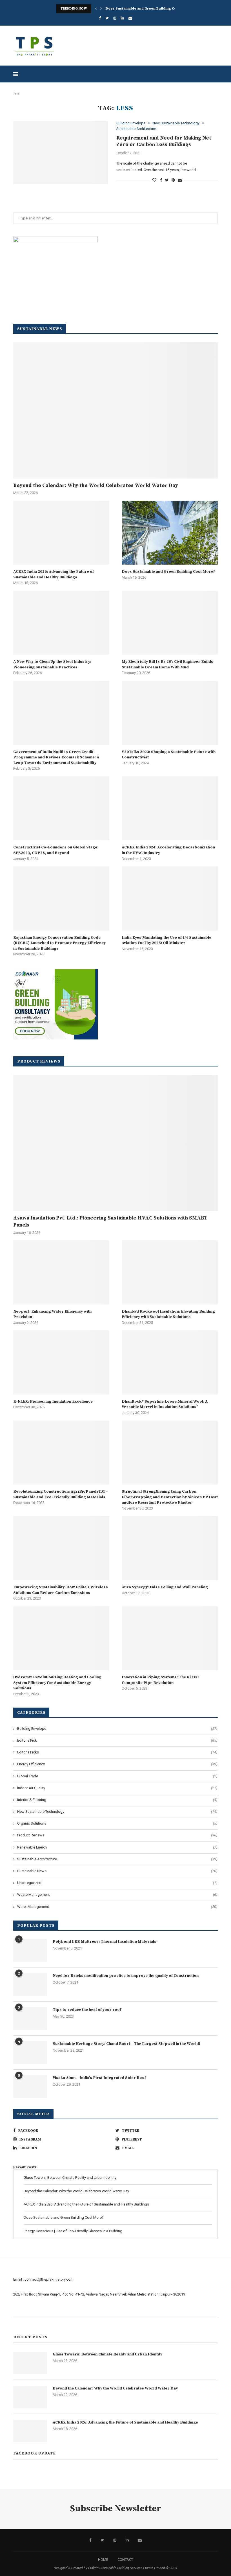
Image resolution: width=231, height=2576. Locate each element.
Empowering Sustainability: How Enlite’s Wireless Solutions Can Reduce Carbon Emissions (61, 1590)
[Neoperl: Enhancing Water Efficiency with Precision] (61, 1272)
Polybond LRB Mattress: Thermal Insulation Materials (105, 1942)
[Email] (130, 18)
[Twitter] (107, 18)
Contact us (22, 2323)
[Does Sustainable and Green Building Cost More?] (170, 533)
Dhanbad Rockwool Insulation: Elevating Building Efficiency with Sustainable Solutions (168, 1314)
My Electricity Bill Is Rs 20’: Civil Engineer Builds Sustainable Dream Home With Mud (167, 664)
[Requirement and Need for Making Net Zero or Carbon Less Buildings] (61, 152)
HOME (103, 2560)
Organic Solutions (117, 1823)
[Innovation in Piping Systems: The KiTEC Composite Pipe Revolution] (170, 1638)
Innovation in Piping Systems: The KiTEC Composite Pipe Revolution (160, 1680)
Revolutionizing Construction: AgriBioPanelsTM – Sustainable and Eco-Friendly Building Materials (61, 1494)
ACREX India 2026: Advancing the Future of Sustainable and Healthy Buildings (54, 574)
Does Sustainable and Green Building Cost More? (148, 9)
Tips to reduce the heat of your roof (87, 2010)
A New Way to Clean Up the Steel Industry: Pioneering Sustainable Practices (52, 664)
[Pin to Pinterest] (173, 180)
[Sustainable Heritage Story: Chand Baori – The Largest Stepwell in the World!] (30, 2052)
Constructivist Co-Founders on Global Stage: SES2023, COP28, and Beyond (56, 850)
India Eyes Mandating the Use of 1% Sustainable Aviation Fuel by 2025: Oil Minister (166, 940)
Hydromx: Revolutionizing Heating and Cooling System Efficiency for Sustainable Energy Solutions (57, 1683)
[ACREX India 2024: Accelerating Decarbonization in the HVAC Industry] (170, 808)
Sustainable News (117, 1871)
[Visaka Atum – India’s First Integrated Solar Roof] (30, 2087)
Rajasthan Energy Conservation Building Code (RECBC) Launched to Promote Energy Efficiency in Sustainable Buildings (59, 943)
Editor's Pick (117, 1740)
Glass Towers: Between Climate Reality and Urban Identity (70, 2178)
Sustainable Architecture (136, 129)
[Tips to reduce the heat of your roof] (30, 2018)
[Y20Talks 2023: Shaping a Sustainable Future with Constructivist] (170, 713)
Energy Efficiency (117, 1764)
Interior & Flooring (117, 1800)
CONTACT (125, 2560)
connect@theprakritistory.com (49, 2279)
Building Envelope (131, 123)
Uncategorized (117, 1883)
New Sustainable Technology (176, 123)
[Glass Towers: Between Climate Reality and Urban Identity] (30, 2363)
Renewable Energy (117, 1847)
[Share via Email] (180, 180)
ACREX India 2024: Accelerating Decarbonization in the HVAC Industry (168, 850)
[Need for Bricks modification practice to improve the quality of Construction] (30, 1984)
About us (21, 2309)
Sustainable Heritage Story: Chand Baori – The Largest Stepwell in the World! (126, 2044)
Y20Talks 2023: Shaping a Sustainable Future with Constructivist (169, 755)
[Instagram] (115, 18)
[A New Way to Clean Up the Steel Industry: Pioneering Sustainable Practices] (61, 623)
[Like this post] (154, 180)
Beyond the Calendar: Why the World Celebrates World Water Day (96, 485)
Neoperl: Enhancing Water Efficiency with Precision (52, 1314)
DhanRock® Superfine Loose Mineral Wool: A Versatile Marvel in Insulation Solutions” (165, 1404)
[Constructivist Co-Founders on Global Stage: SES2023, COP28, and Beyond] (61, 808)
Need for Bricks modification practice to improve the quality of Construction (126, 1976)
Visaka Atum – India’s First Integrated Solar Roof (99, 2078)
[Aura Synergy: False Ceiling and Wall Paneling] (170, 1548)
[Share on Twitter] (167, 180)
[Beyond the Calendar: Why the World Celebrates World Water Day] (115, 410)
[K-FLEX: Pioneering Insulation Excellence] (61, 1362)
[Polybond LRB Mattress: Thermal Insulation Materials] (30, 1950)
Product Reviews (117, 1835)
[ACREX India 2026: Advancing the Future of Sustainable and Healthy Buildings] (61, 533)
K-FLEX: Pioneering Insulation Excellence (53, 1402)
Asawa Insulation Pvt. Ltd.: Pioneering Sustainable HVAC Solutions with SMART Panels (110, 1221)
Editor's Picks (117, 1752)
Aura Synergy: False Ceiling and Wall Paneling (165, 1587)
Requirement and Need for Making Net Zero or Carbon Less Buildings (164, 141)
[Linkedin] (122, 18)
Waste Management (117, 1895)
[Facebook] (100, 18)
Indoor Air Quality (117, 1788)
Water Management (117, 1907)
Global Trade (117, 1776)
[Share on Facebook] (161, 180)
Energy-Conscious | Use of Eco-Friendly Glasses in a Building (73, 2231)
